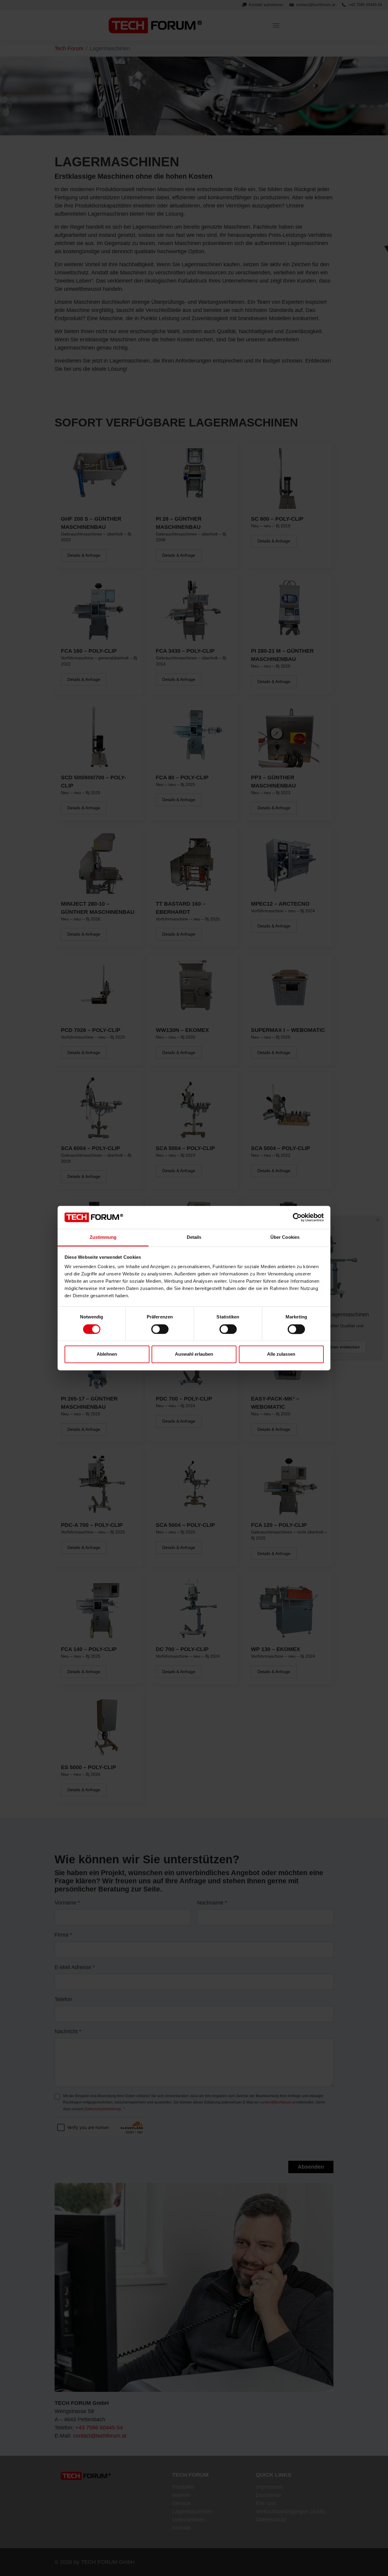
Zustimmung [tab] (103, 1237)
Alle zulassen (281, 1354)
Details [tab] (194, 1237)
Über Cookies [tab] (285, 1237)
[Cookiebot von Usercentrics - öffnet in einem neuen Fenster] (297, 1217)
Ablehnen (107, 1354)
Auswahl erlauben (194, 1354)
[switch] (160, 1329)
